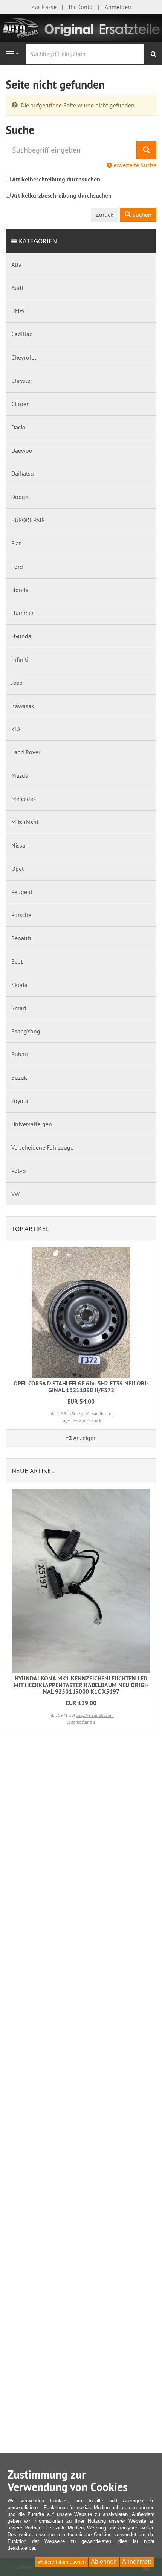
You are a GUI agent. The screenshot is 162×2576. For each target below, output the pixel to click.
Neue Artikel (33, 1471)
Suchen (141, 215)
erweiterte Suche (134, 165)
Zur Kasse (44, 7)
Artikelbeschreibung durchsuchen (56, 179)
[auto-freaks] (81, 27)
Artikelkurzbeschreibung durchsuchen (62, 196)
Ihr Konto (81, 7)
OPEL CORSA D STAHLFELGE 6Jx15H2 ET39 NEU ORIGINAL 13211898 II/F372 (81, 1387)
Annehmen (137, 2562)
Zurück (105, 215)
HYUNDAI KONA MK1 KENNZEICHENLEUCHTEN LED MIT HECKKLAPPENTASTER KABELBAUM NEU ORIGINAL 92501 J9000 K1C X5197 (81, 1685)
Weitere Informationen (62, 2562)
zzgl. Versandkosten (95, 1413)
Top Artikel (31, 1229)
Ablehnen (104, 2562)
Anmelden (118, 7)
